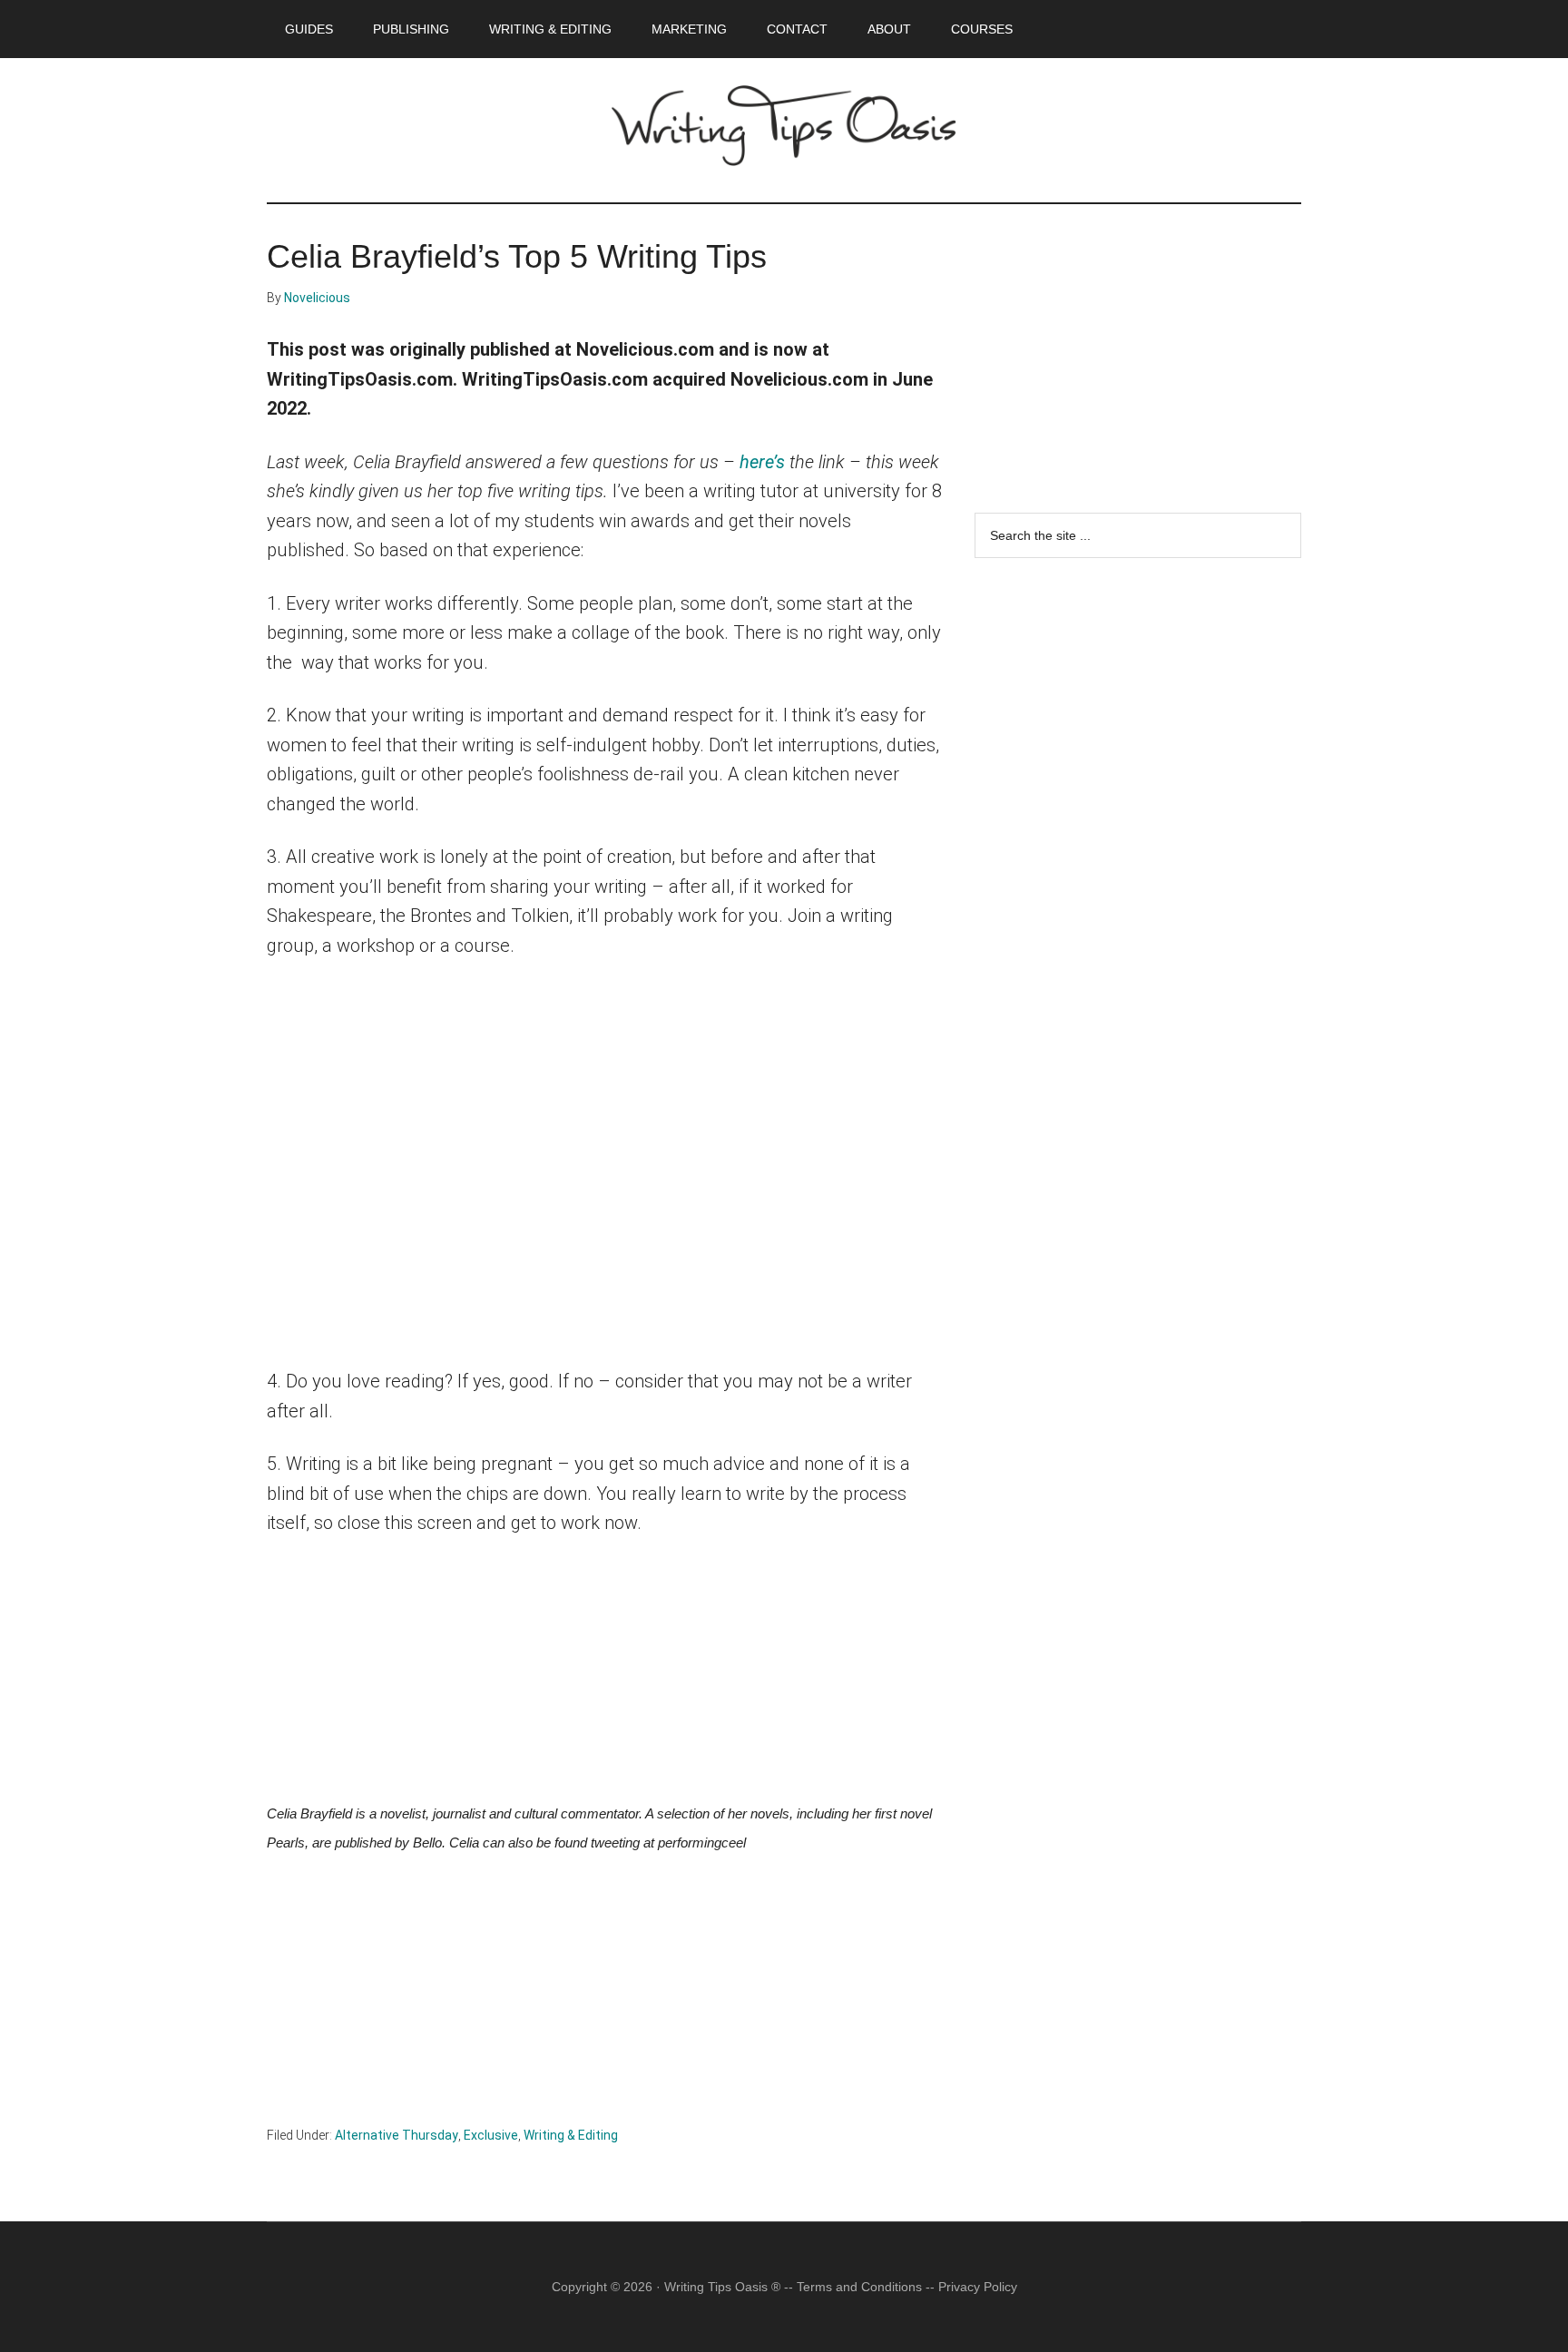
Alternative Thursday (397, 2135)
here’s (762, 462)
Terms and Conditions (859, 2287)
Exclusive (491, 2135)
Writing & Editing (571, 2135)
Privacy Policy (978, 2287)
